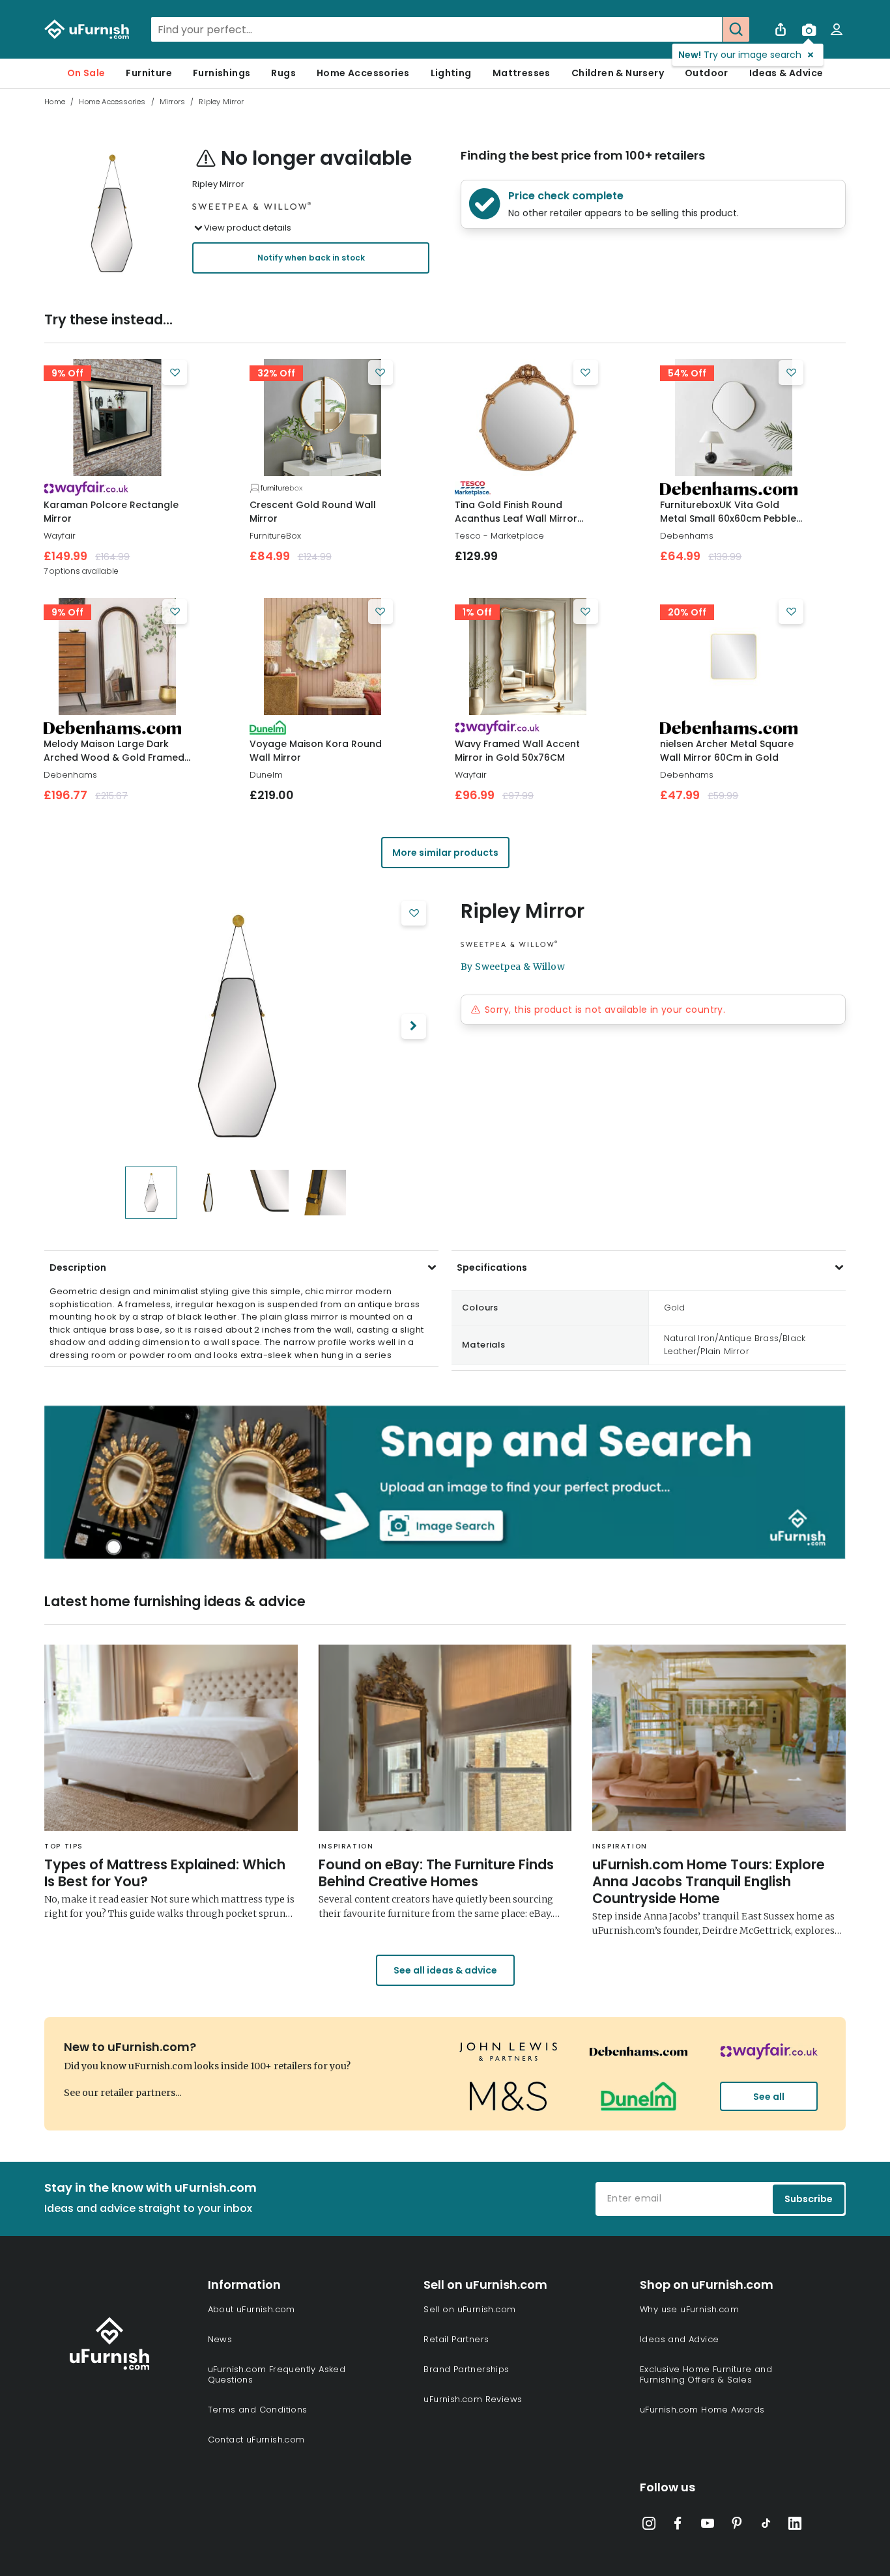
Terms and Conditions (258, 2410)
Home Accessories (363, 73)
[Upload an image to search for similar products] (809, 29)
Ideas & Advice (786, 73)
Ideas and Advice (679, 2339)
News (220, 2339)
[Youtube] (708, 2526)
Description (78, 1267)
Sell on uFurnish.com (469, 2309)
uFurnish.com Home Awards (702, 2410)
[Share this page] (781, 29)
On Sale (86, 73)
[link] (117, 418)
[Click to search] (736, 29)
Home (55, 102)
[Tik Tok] (766, 2526)
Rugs (283, 73)
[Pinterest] (737, 2526)
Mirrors (172, 102)
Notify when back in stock (311, 258)
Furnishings (222, 73)
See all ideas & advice (445, 1970)
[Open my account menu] (837, 29)
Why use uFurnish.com (689, 2309)
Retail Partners (456, 2339)
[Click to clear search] (708, 29)
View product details (248, 228)
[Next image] (414, 1026)
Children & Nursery (618, 73)
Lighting (451, 73)
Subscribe (809, 2199)
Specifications (492, 1267)
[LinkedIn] (795, 2526)
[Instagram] (649, 2526)
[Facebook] (678, 2526)
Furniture (149, 73)
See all (769, 2097)
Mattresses (522, 73)
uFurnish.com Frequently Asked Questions (277, 2374)
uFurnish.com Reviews (473, 2399)
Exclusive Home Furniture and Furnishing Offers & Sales (706, 2374)
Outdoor (707, 73)
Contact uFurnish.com (256, 2440)
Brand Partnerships (466, 2369)
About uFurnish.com (251, 2309)
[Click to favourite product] (175, 373)
